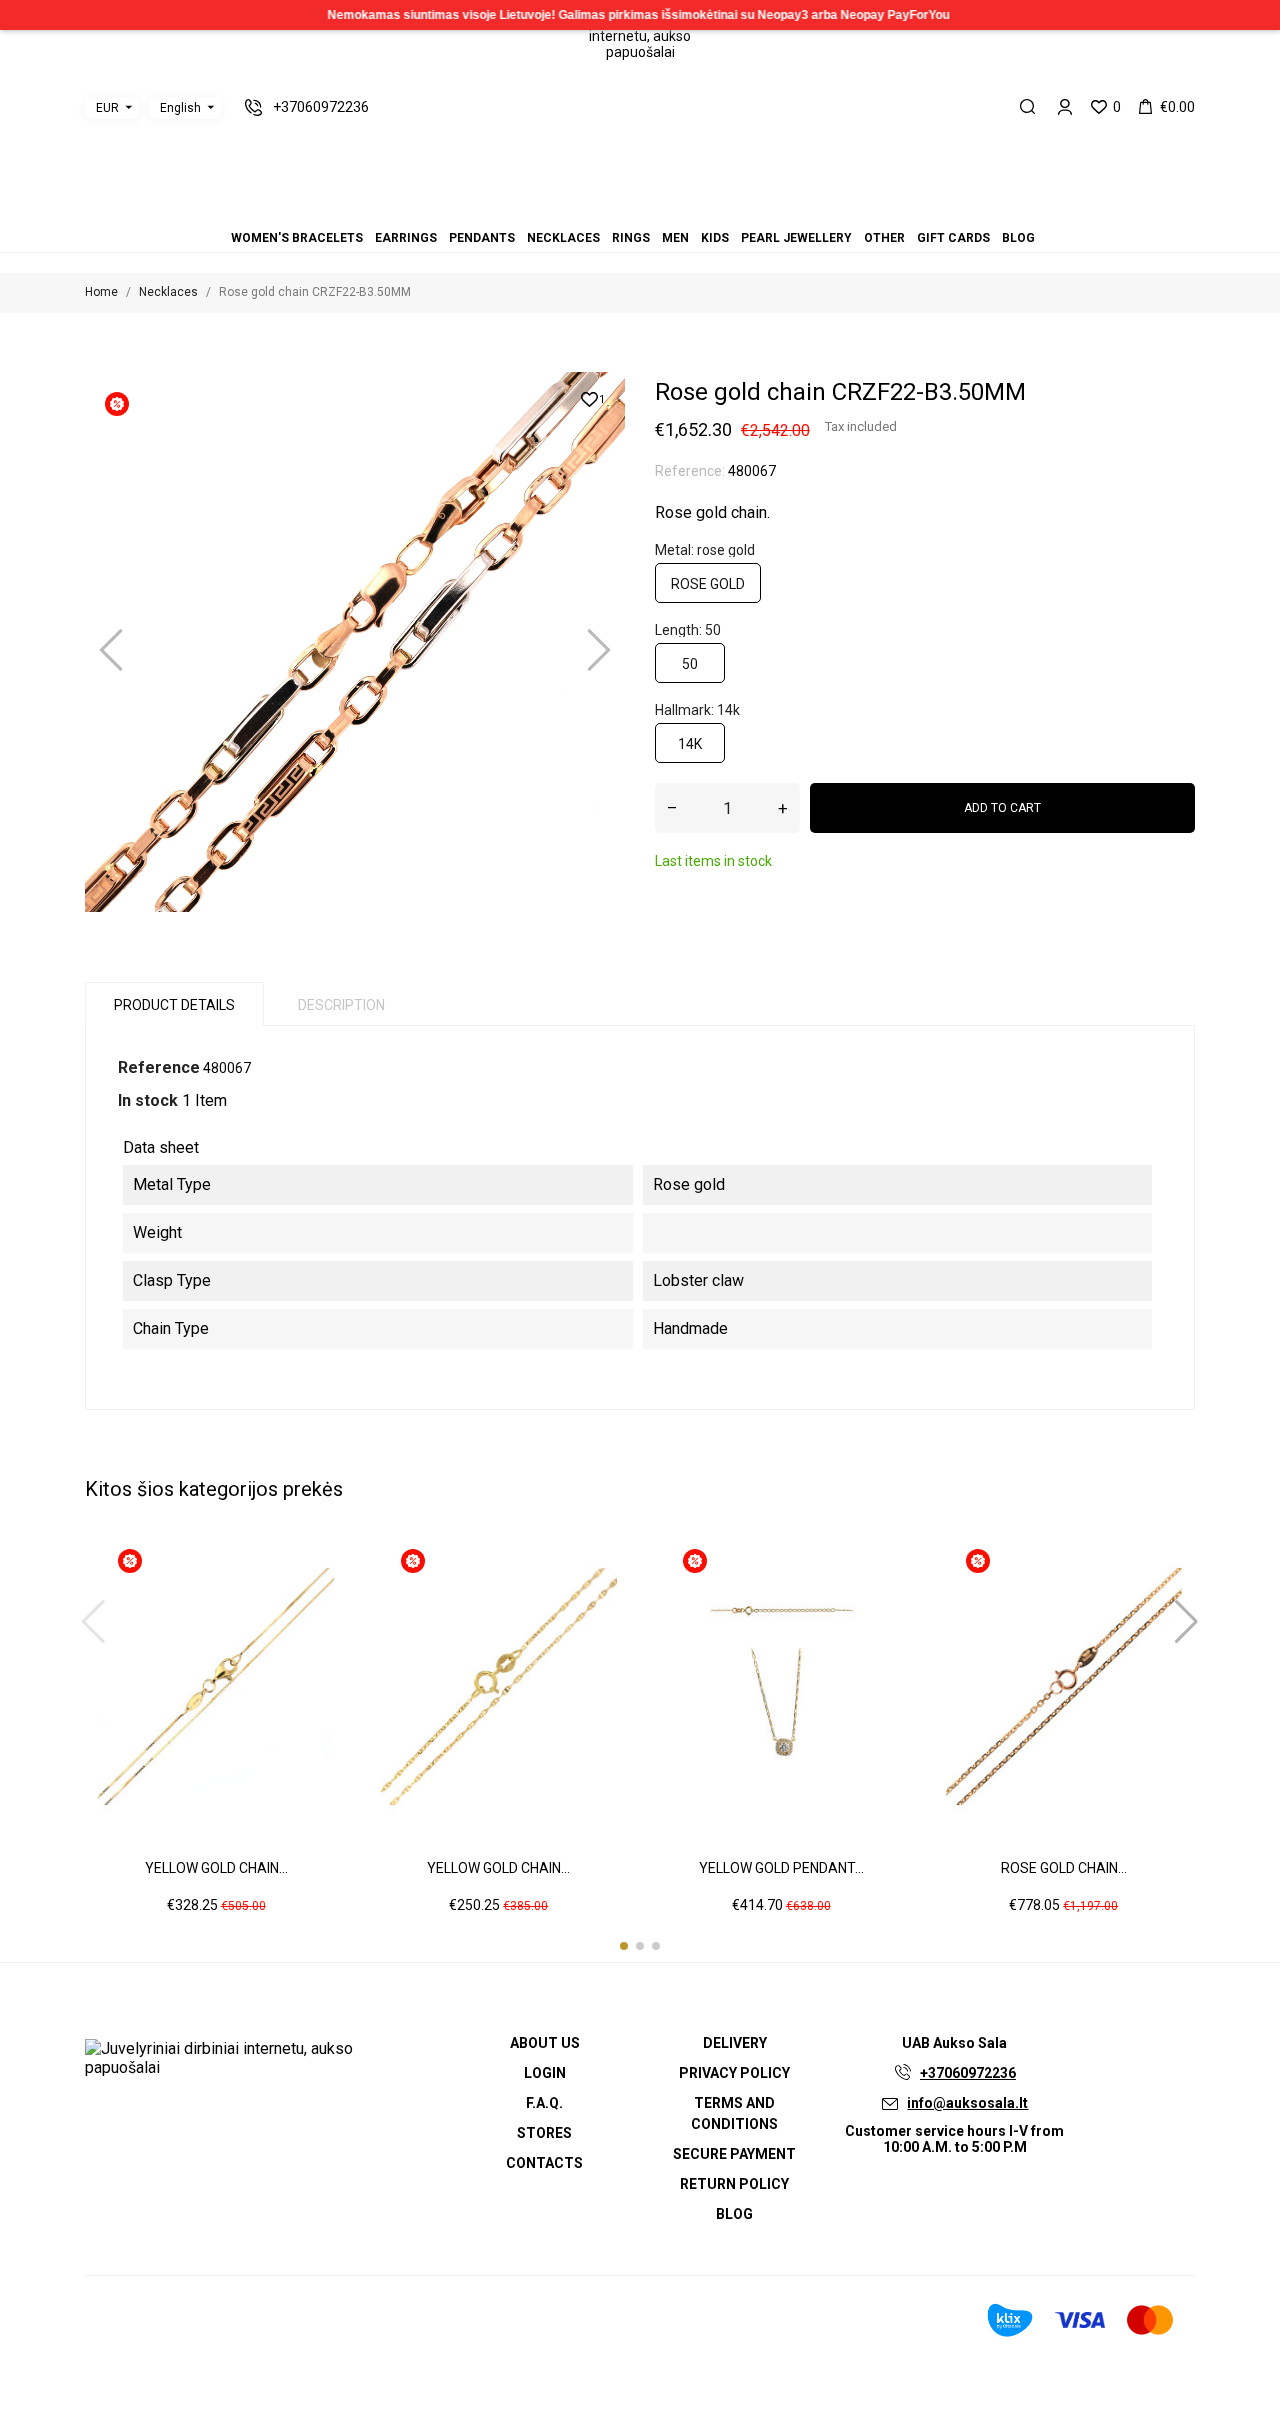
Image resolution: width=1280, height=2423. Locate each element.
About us (545, 2043)
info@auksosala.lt (967, 2103)
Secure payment (734, 2154)
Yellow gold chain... (216, 1868)
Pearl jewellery (664, 210)
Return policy (734, 2184)
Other (676, 210)
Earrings (592, 210)
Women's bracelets (580, 210)
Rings (628, 210)
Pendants (604, 210)
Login (545, 2073)
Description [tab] (341, 1005)
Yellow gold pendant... (781, 1868)
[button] (624, 1946)
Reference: (690, 471)
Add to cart (1002, 808)
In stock (148, 1100)
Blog (700, 210)
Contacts (544, 2163)
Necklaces (616, 210)
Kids (652, 210)
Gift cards (688, 210)
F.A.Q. (544, 2103)
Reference (159, 1067)
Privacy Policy (734, 2073)
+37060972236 (968, 2073)
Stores (544, 2133)
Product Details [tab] (174, 1005)
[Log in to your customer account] (1065, 107)
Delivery (735, 2043)
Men (640, 210)
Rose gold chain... (1064, 1868)
